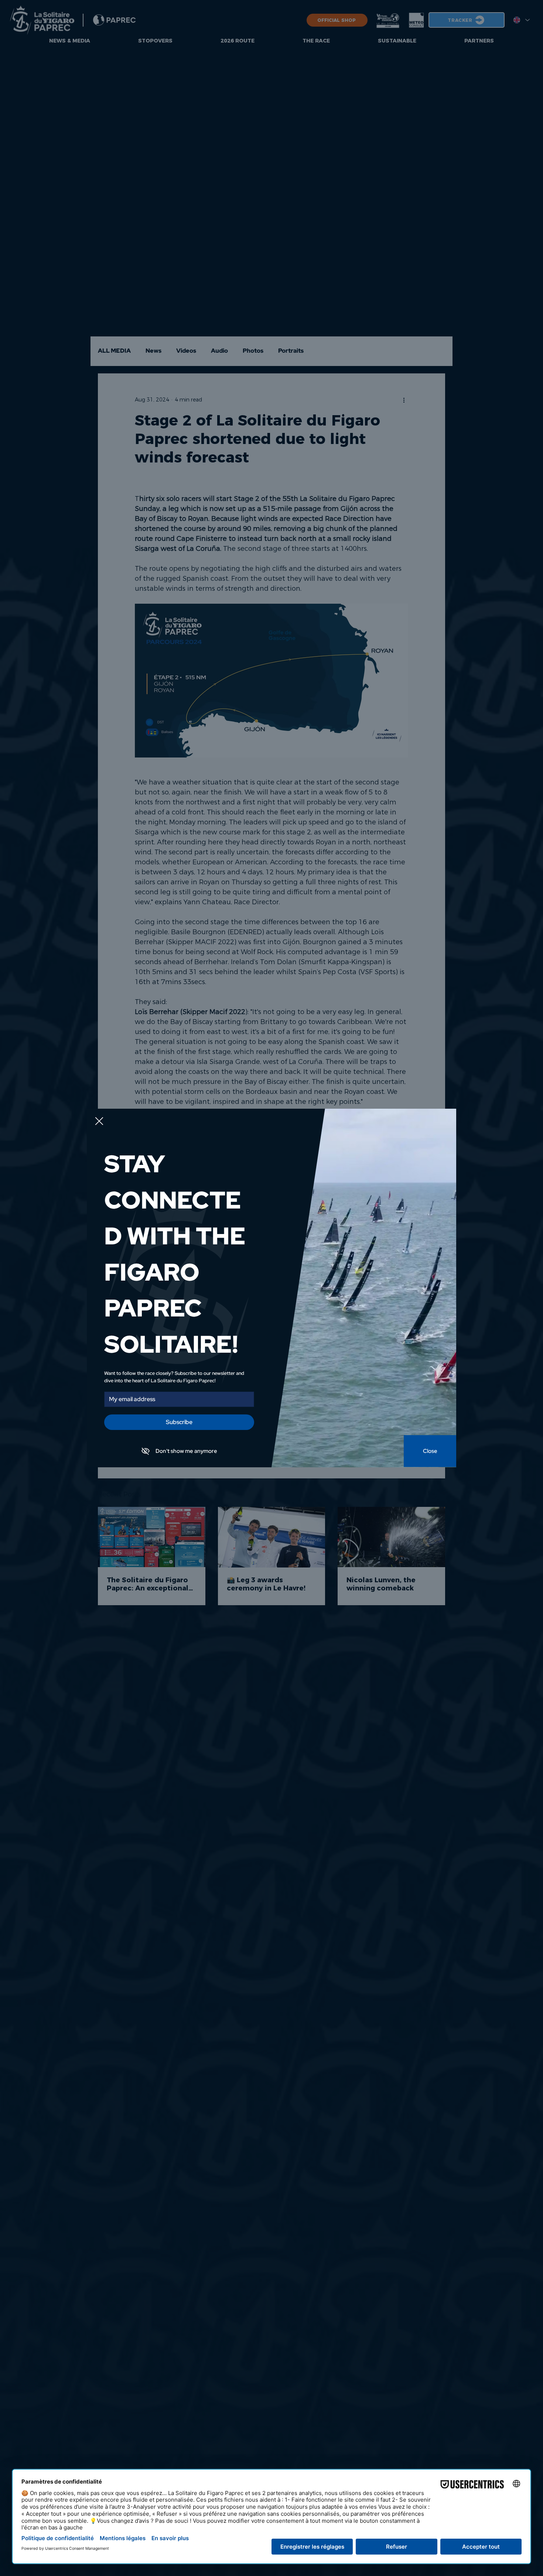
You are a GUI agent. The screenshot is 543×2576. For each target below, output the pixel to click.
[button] (99, 1121)
